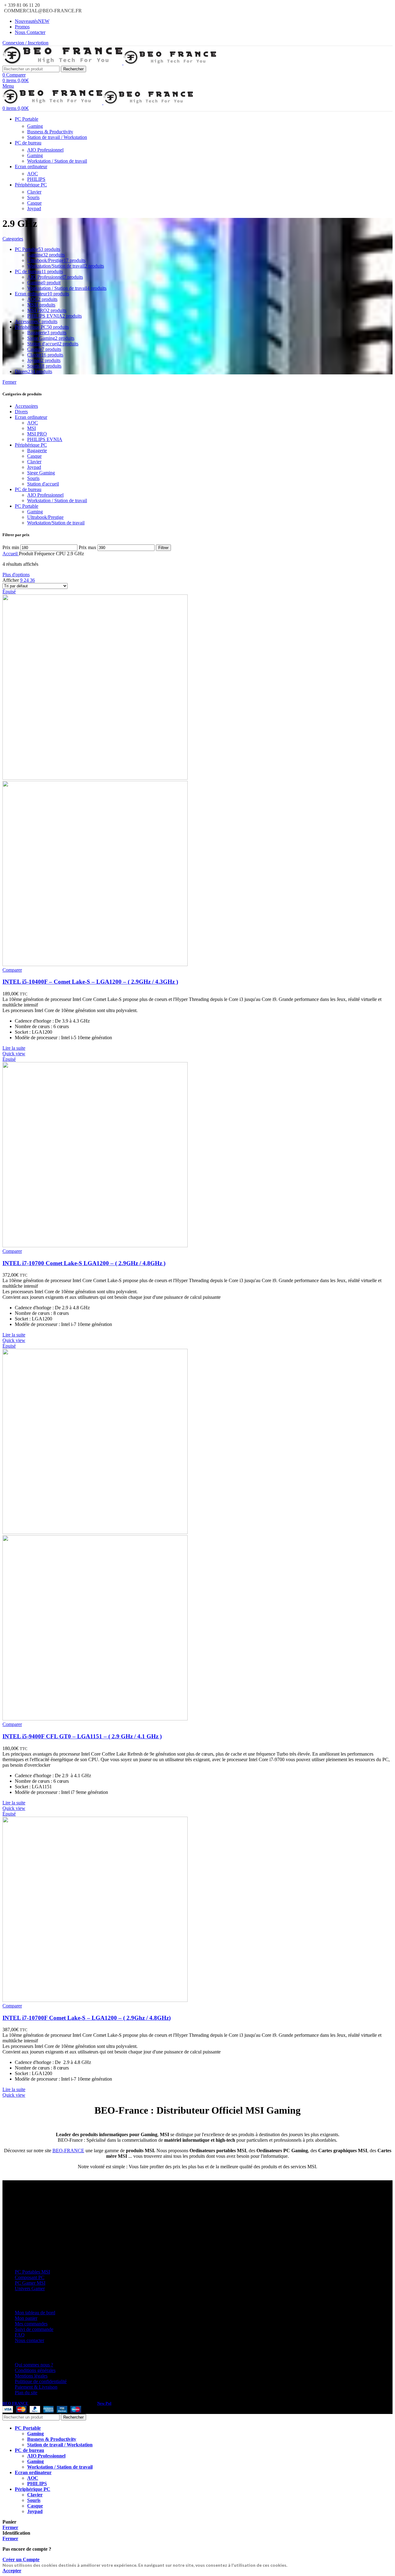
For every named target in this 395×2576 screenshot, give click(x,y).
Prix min (11, 547)
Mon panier (26, 2318)
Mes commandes (31, 2324)
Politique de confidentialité (41, 2381)
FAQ (20, 2335)
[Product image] (95, 964)
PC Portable (27, 506)
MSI (31, 428)
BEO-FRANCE (68, 2151)
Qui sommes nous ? (34, 2365)
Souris (33, 197)
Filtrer (163, 548)
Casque (34, 203)
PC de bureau (28, 489)
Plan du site (26, 2393)
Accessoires (26, 406)
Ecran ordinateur (31, 417)
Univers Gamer (30, 2288)
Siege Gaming (41, 473)
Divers (21, 412)
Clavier (34, 192)
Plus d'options (16, 575)
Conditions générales (35, 2370)
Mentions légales (31, 2376)
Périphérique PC (31, 445)
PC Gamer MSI (30, 2283)
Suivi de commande (34, 2329)
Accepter (12, 2571)
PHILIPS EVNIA (45, 439)
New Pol (104, 2403)
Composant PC (30, 2277)
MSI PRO (37, 434)
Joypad (34, 208)
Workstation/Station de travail (56, 523)
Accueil (11, 554)
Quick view (14, 1054)
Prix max (87, 547)
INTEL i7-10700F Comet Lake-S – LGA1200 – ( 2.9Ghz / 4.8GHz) (87, 2018)
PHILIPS (36, 179)
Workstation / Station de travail (57, 161)
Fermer (9, 382)
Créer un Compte (21, 2559)
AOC (33, 174)
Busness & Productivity (50, 132)
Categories (13, 239)
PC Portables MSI (32, 2272)
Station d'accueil (43, 484)
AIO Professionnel (45, 150)
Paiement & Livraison (36, 2387)
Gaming (35, 126)
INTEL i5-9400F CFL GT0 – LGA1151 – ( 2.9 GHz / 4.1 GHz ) (82, 1736)
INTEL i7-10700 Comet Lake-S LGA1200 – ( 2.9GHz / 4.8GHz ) (84, 1263)
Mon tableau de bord (35, 2313)
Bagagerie (37, 450)
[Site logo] (63, 63)
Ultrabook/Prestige (45, 517)
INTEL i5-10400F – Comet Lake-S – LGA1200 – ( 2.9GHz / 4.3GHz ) (90, 982)
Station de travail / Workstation (57, 137)
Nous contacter (29, 2340)
